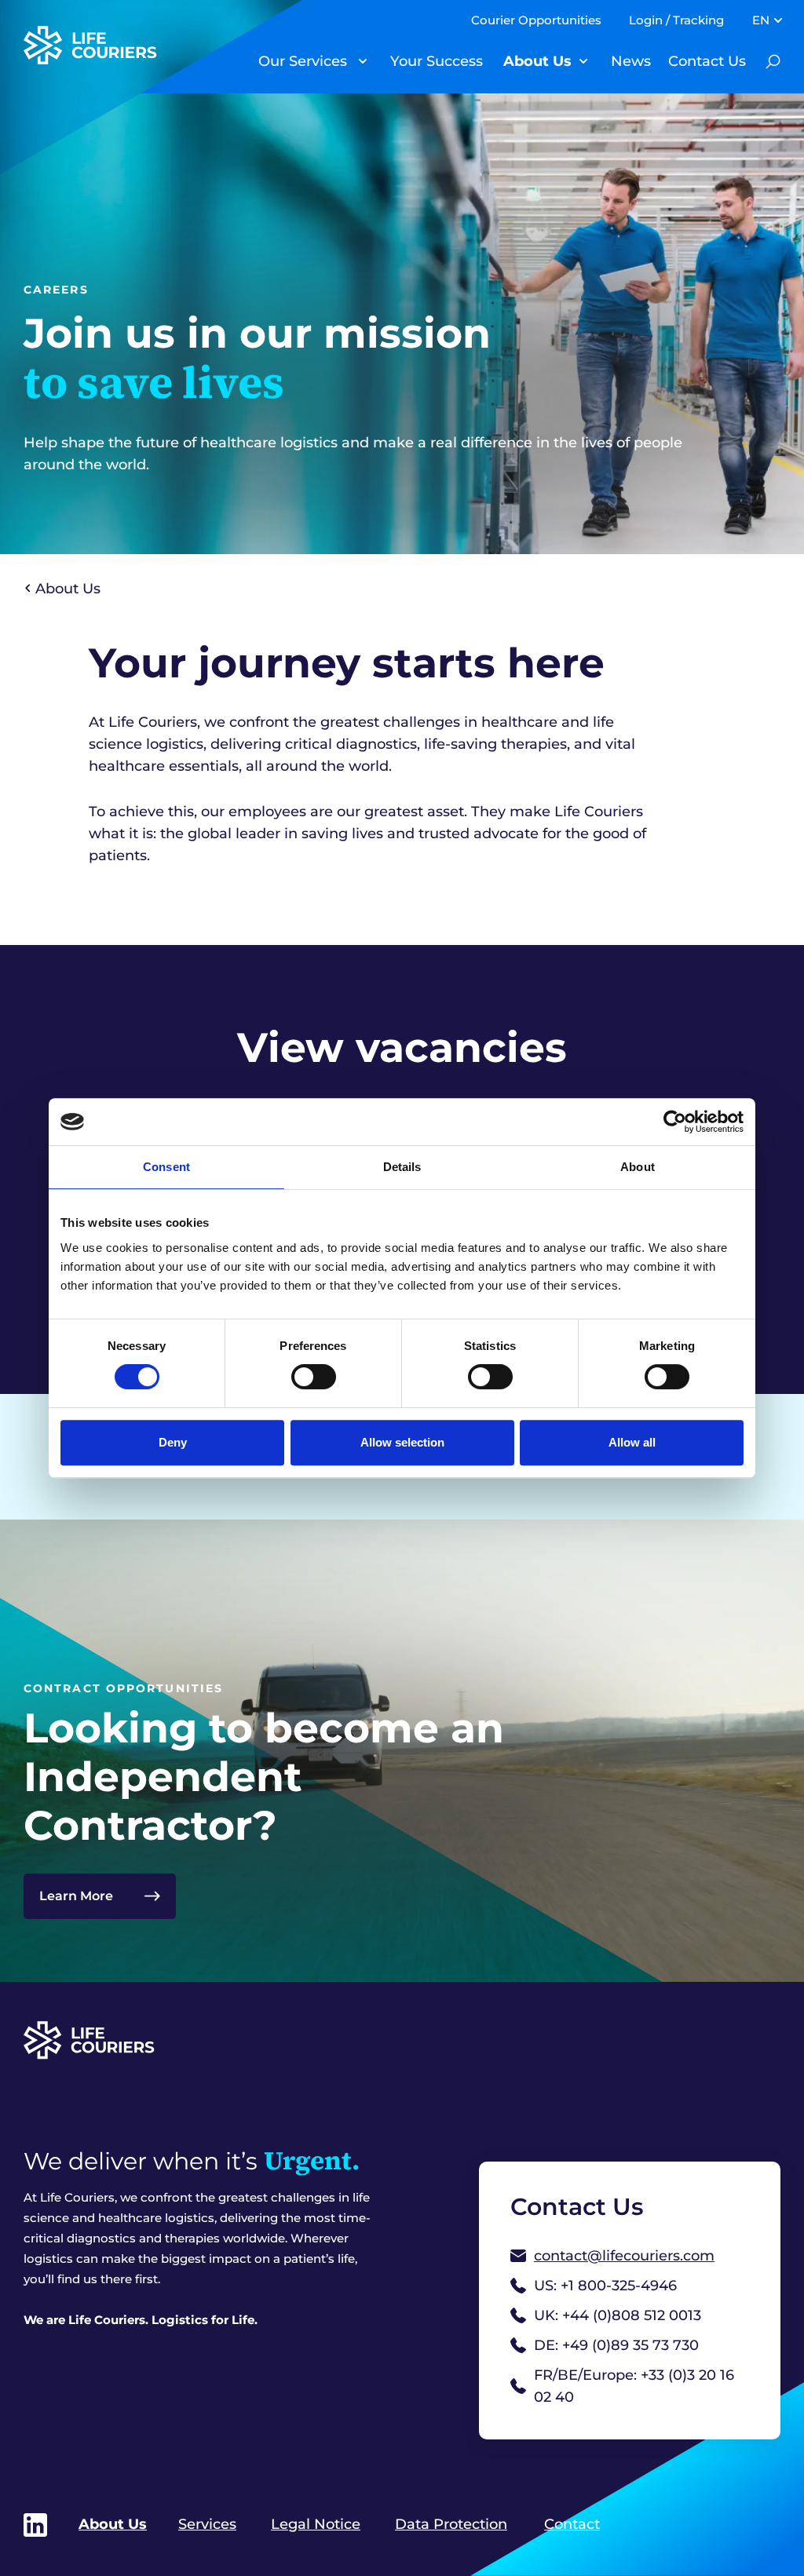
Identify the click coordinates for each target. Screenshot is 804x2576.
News (631, 61)
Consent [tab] (166, 1167)
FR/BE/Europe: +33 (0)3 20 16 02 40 (634, 2386)
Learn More (76, 1896)
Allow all (632, 1442)
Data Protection (451, 2524)
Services (207, 2524)
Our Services (303, 61)
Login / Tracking (676, 20)
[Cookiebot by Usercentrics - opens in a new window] (675, 1122)
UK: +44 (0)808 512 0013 (618, 2315)
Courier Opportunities (536, 20)
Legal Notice (316, 2524)
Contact (572, 2524)
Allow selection (402, 1442)
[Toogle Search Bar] (773, 61)
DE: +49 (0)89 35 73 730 (616, 2345)
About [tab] (638, 1167)
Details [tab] (402, 1167)
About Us (537, 61)
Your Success (437, 61)
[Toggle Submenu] (363, 61)
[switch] (314, 1377)
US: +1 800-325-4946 (605, 2286)
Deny (173, 1442)
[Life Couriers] (114, 45)
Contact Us (707, 61)
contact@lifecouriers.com (624, 2256)
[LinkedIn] (35, 2525)
